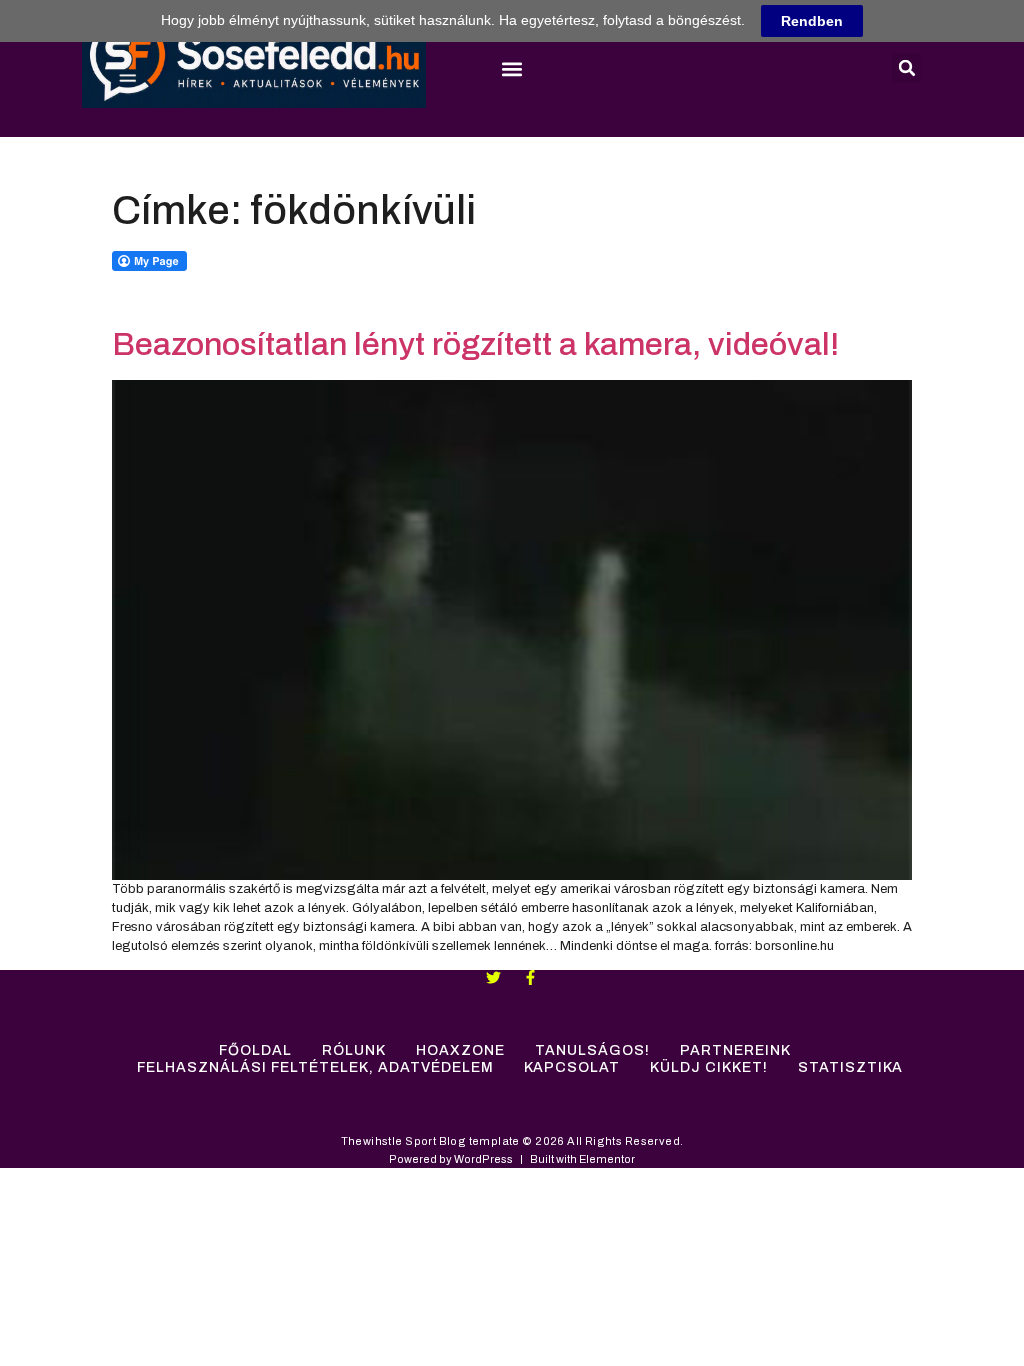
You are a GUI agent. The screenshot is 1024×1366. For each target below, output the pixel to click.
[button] (511, 69)
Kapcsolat (572, 1067)
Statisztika (850, 1067)
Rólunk (354, 1050)
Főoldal (255, 1050)
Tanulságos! (592, 1050)
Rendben (812, 21)
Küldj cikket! (709, 1067)
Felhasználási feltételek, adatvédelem (315, 1067)
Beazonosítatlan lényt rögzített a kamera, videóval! (475, 344)
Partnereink (735, 1050)
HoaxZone (460, 1050)
